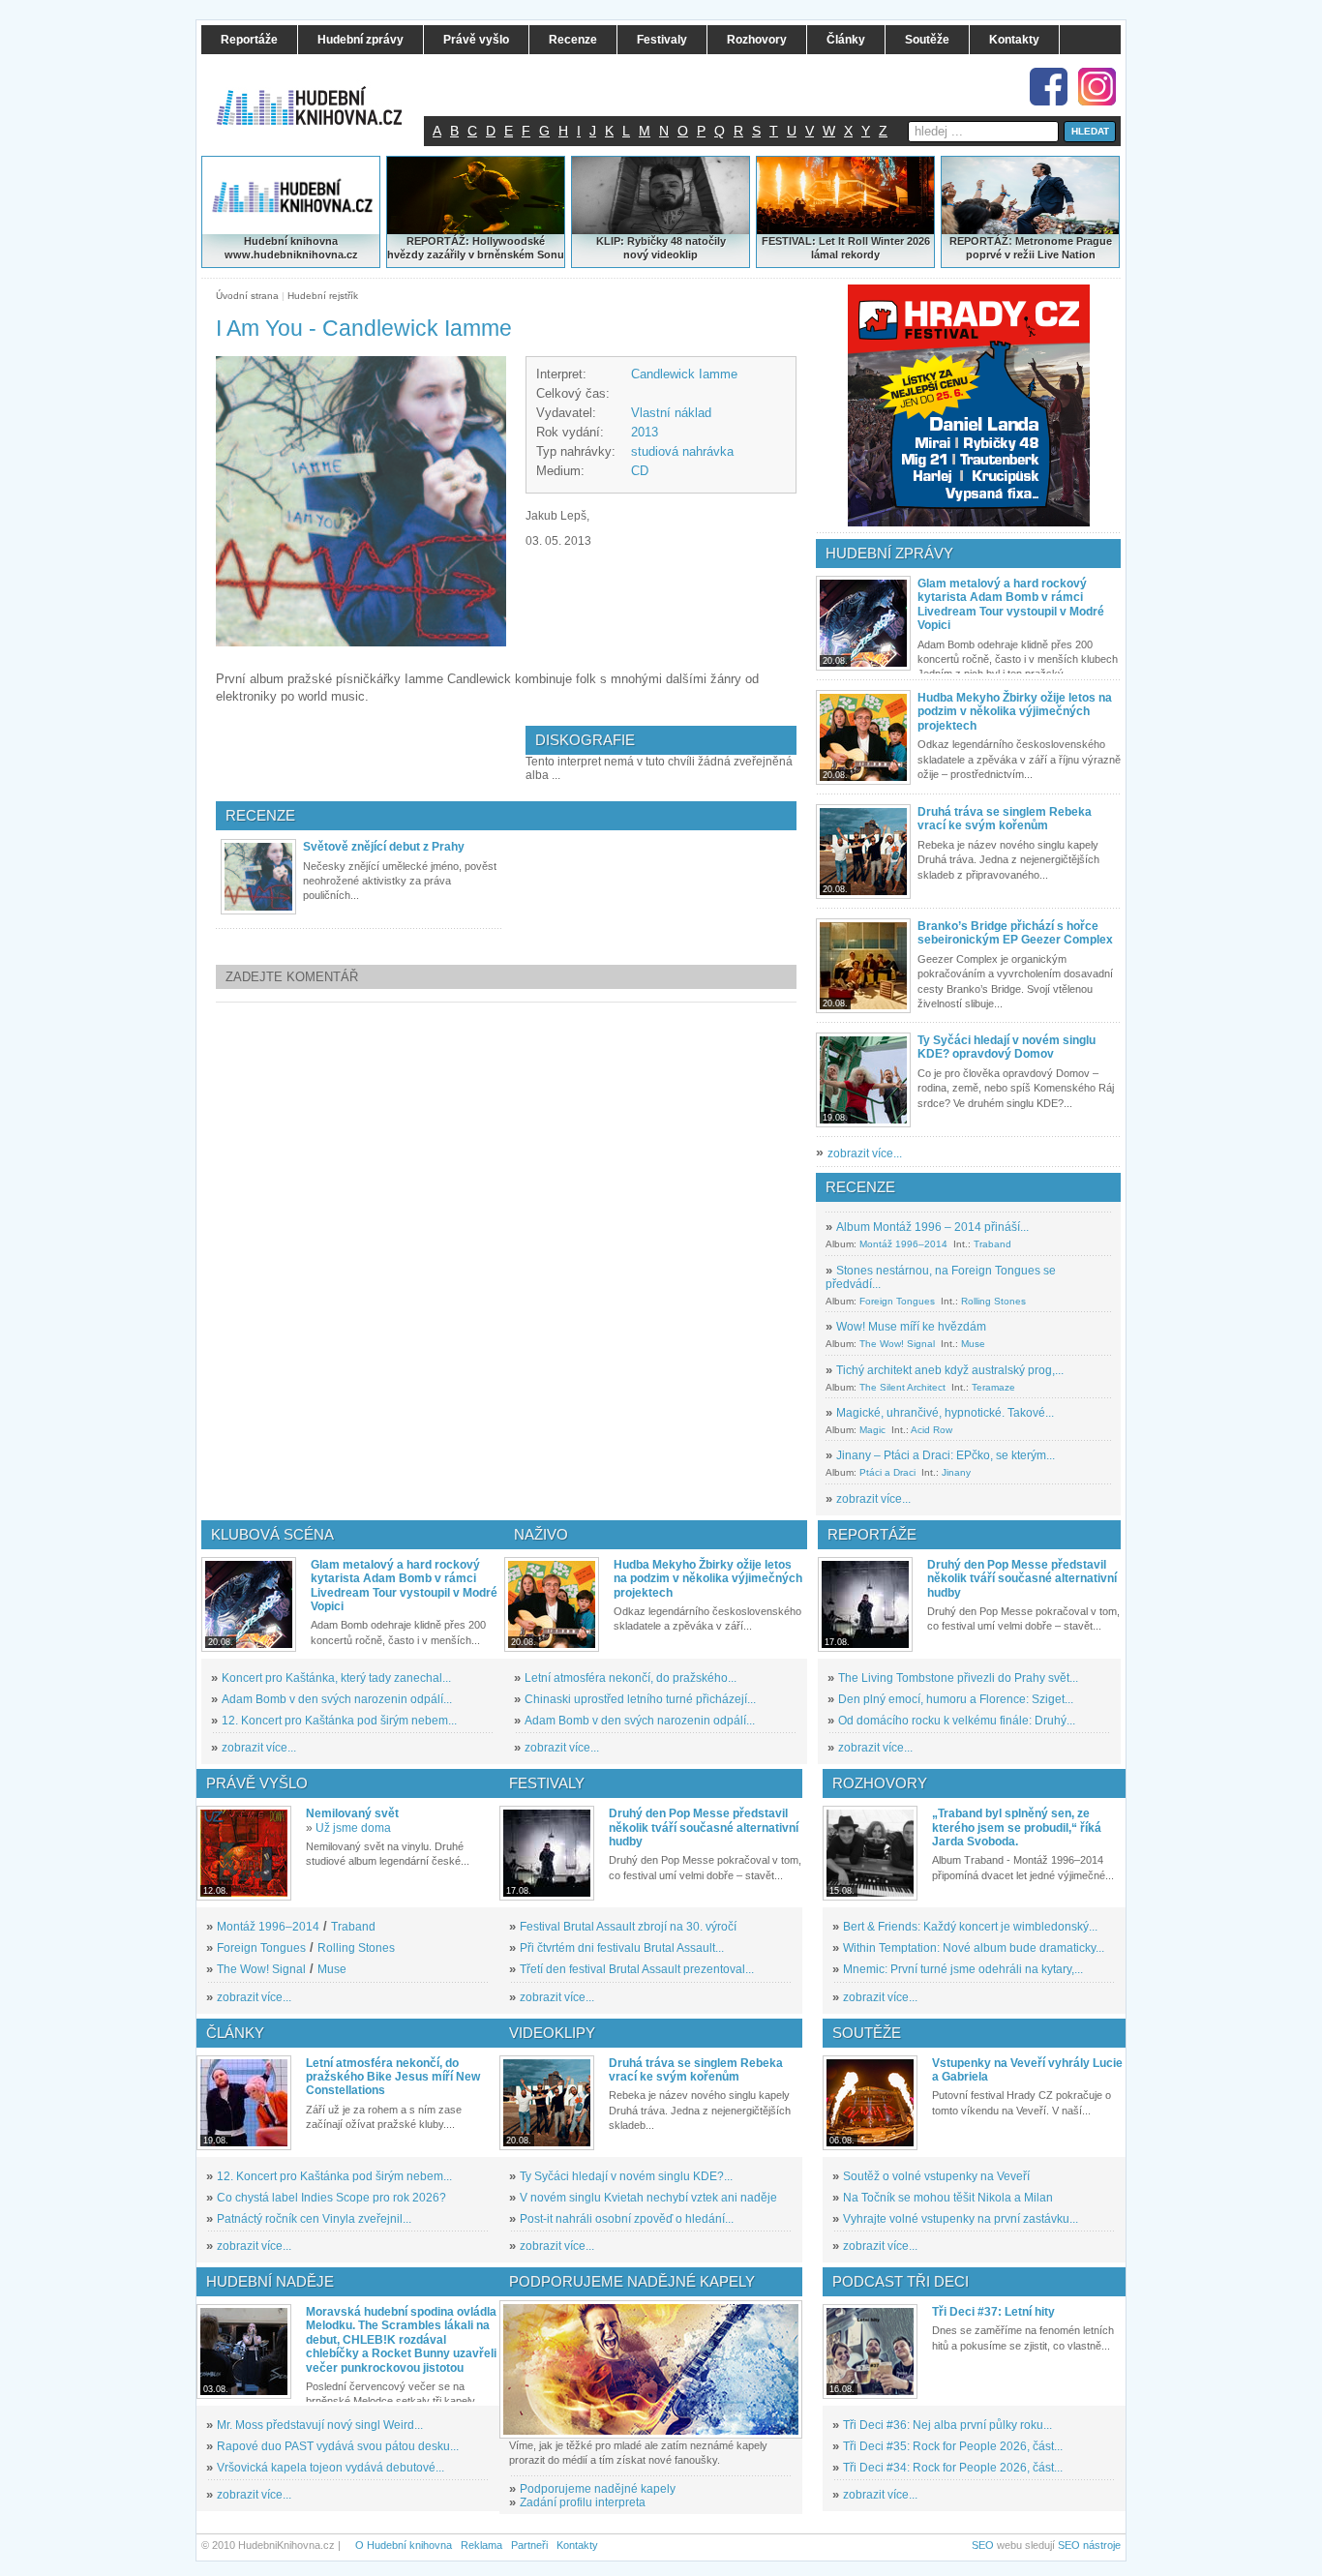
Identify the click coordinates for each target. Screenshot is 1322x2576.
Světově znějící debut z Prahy (384, 847)
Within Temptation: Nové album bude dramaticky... (974, 1948)
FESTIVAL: (789, 241)
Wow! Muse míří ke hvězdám (911, 1327)
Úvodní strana (247, 296)
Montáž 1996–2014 (903, 1244)
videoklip (675, 255)
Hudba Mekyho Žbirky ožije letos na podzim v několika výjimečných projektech (1015, 712)
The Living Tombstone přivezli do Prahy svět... (958, 1678)
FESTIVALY (547, 1783)
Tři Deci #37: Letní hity (993, 2312)
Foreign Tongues (897, 1301)
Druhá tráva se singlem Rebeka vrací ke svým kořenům (1005, 819)
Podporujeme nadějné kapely (598, 2489)
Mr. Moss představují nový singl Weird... (320, 2425)
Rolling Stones (993, 1301)
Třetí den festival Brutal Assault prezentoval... (637, 1969)
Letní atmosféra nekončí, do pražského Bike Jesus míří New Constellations (393, 2077)
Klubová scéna (272, 1534)
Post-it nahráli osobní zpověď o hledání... (627, 2219)
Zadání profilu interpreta (583, 2502)
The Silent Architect (902, 1387)
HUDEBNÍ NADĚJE (270, 2281)
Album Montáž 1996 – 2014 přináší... (932, 1227)
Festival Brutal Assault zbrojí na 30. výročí (628, 1927)
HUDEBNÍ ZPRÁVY (889, 553)
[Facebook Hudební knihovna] (1049, 87)
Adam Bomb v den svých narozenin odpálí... (337, 1699)
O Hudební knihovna (404, 2545)
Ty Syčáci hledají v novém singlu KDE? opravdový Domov (1007, 1047)
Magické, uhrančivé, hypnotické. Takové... (945, 1413)
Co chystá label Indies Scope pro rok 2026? (331, 2198)
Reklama (481, 2545)
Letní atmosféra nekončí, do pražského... (631, 1678)
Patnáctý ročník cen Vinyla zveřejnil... (314, 2219)
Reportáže (872, 1534)
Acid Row (931, 1430)
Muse (973, 1344)
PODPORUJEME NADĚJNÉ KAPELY (632, 2281)
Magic (872, 1430)
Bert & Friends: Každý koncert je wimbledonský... (970, 1927)
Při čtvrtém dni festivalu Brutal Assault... (622, 1948)
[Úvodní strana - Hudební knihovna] (322, 94)
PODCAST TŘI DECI (901, 2281)
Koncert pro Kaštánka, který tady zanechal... (336, 1678)
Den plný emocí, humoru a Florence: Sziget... (956, 1699)
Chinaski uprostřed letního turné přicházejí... (640, 1699)
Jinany (956, 1472)
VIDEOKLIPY (552, 2033)
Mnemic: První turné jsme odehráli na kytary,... (963, 1969)
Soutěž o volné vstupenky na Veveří (936, 2176)
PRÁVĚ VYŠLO (257, 1783)
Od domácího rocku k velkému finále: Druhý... (957, 1721)
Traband (992, 1244)
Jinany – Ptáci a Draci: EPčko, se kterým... (946, 1455)
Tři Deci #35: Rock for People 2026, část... (953, 2446)
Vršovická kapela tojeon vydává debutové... (330, 2468)
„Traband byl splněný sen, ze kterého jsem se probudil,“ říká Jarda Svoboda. (1017, 1827)
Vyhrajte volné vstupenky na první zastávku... (961, 2219)
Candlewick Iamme (684, 374)
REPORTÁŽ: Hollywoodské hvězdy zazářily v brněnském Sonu (476, 248)
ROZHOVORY (880, 1783)
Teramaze (993, 1387)
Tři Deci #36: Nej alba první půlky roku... (947, 2425)
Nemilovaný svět (352, 1813)
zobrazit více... (865, 1153)
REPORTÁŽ (979, 241)
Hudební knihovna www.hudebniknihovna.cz (291, 248)
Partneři (529, 2545)
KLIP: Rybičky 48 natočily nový (661, 248)
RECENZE (860, 1187)
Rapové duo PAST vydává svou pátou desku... (338, 2446)
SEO (983, 2545)
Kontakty (577, 2545)
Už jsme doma (353, 1828)
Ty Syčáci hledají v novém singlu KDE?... (626, 2176)
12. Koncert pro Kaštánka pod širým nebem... (339, 1721)
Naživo (541, 1534)
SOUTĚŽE (867, 2033)
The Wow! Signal (897, 1344)
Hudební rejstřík (323, 296)
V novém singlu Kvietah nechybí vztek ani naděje (648, 2198)
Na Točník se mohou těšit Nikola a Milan (948, 2198)
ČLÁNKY (235, 2033)
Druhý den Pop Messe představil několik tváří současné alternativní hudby (1022, 1579)
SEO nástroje (1089, 2545)
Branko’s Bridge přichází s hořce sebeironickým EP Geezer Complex (1015, 933)
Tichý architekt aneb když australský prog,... (950, 1370)
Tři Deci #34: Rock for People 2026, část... (953, 2468)
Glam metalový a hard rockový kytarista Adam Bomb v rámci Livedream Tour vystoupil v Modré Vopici (1011, 604)
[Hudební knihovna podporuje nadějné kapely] (651, 2369)
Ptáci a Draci (887, 1472)
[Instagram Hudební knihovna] (1097, 87)
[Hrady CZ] (969, 405)
